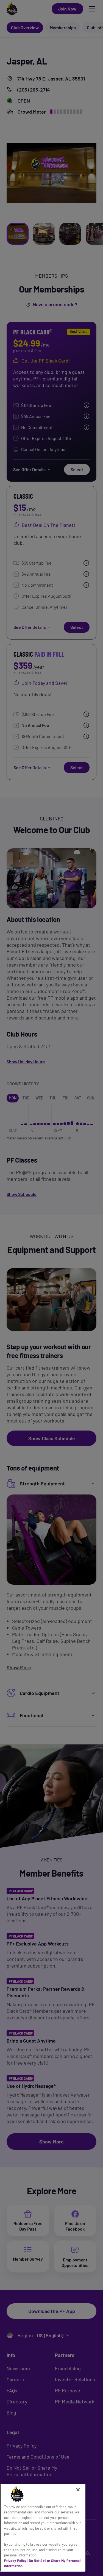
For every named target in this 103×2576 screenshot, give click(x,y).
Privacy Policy (15, 2561)
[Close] (78, 2490)
